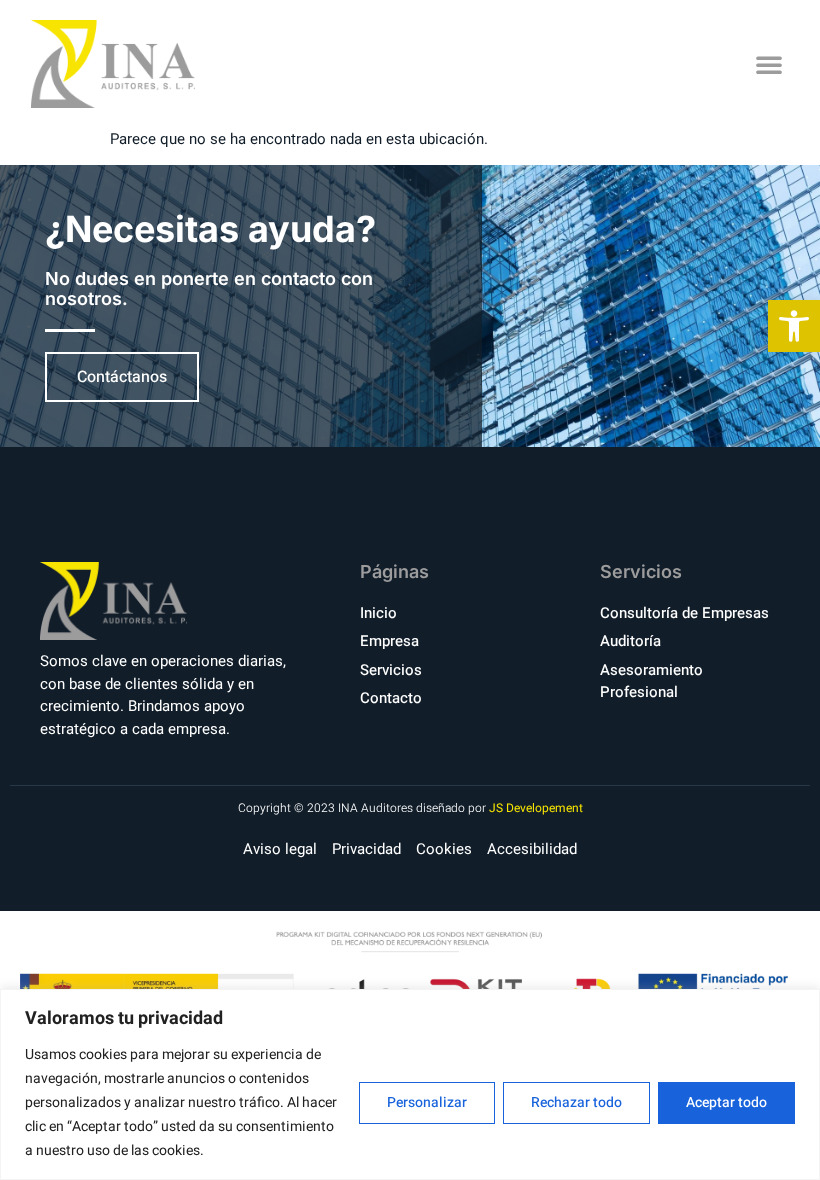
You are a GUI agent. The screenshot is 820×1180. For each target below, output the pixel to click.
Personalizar (427, 1102)
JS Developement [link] (536, 808)
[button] (769, 64)
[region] (410, 1084)
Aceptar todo (726, 1102)
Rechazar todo (576, 1102)
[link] (794, 326)
